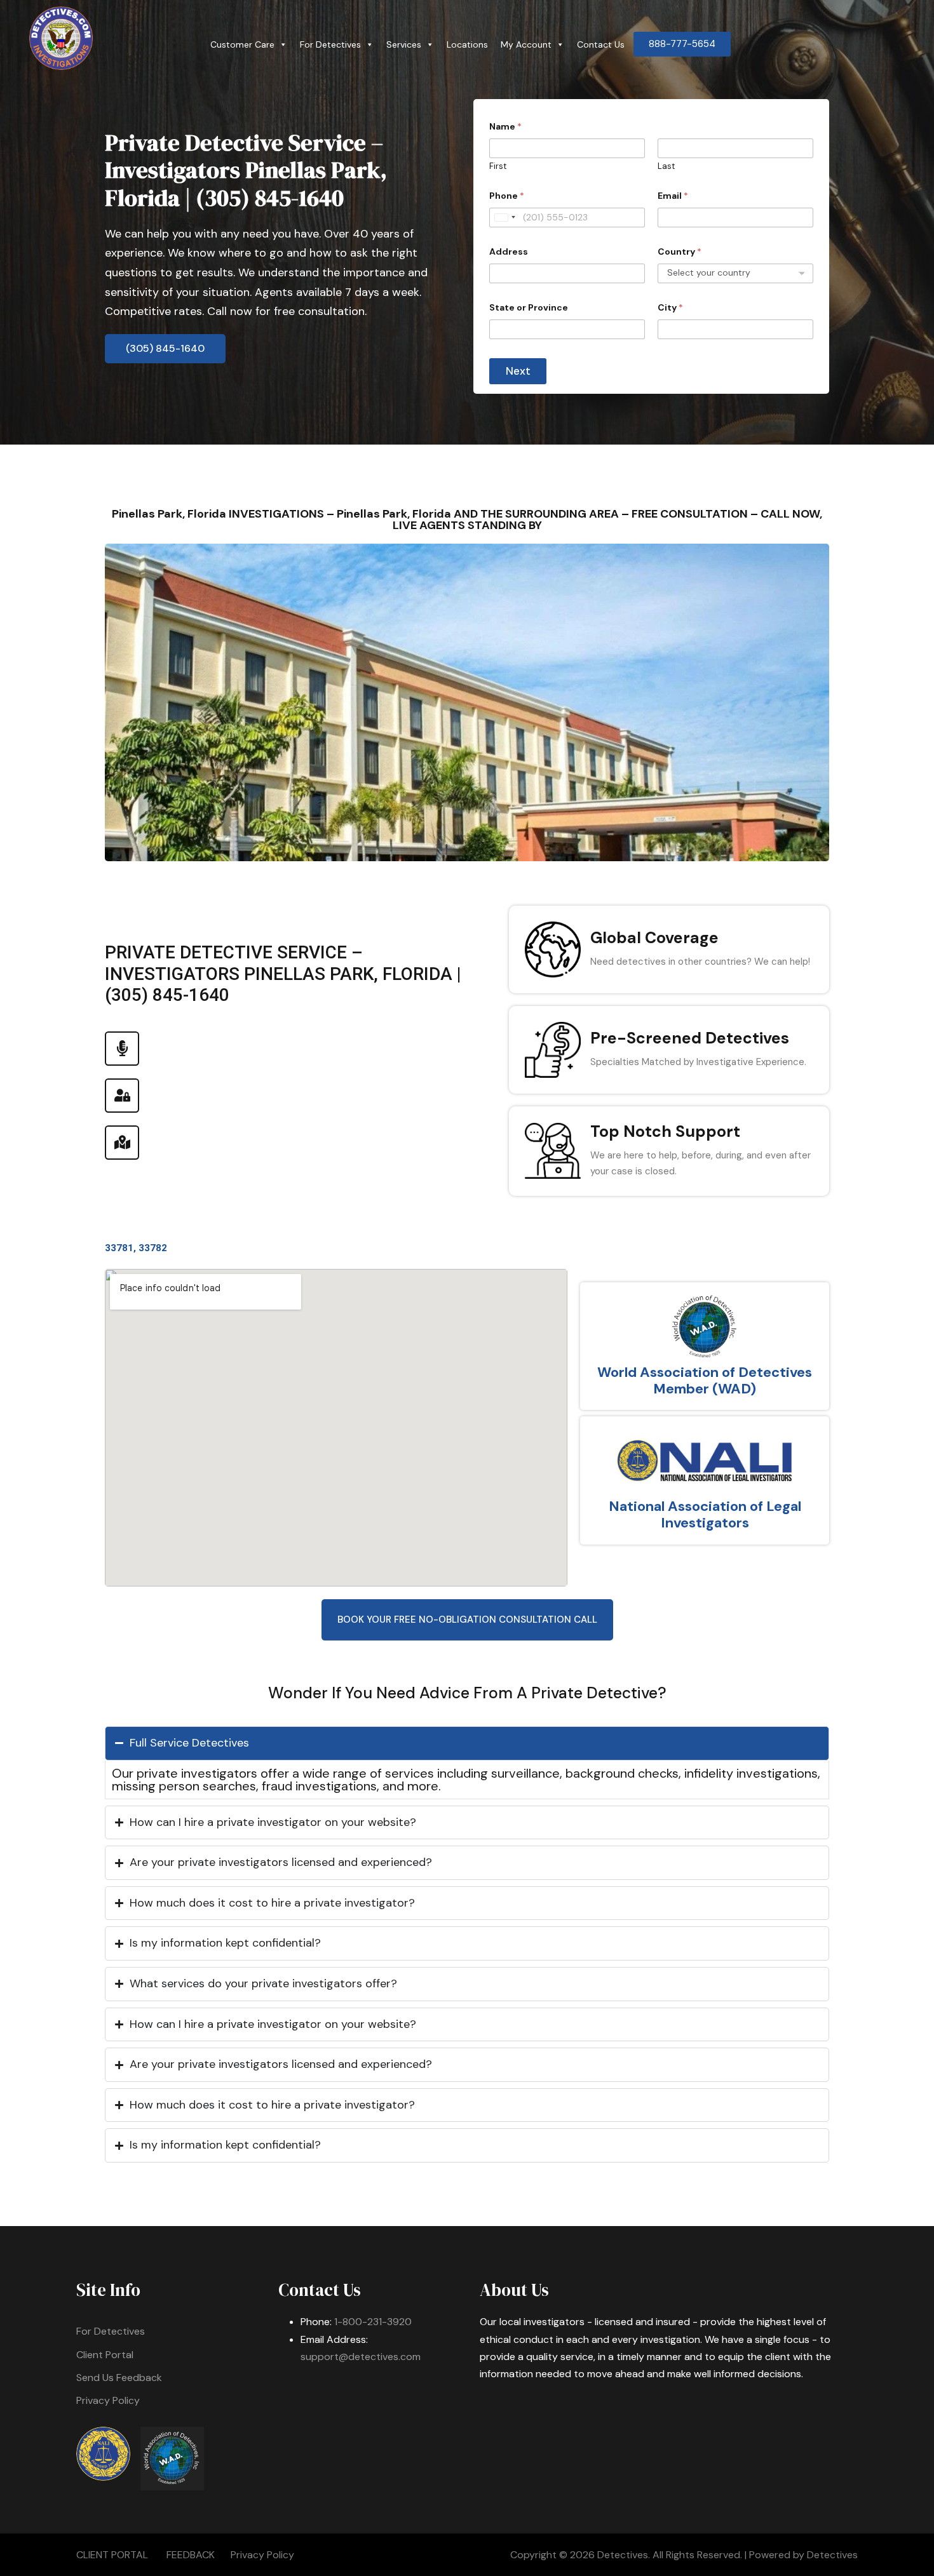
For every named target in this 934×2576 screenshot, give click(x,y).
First (498, 166)
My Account (526, 44)
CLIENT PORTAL (112, 2555)
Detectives (832, 2555)
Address (509, 252)
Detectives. (624, 2555)
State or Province (529, 308)
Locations (467, 44)
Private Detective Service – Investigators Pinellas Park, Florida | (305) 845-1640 (246, 170)
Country (680, 252)
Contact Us (601, 44)
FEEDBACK (191, 2555)
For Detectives (330, 44)
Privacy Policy (108, 2400)
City (670, 308)
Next (518, 371)
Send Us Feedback (119, 2378)
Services (404, 44)
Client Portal (105, 2355)
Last (666, 166)
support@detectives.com (361, 2357)
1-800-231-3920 (373, 2322)
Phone (507, 196)
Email (673, 196)
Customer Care (242, 44)
